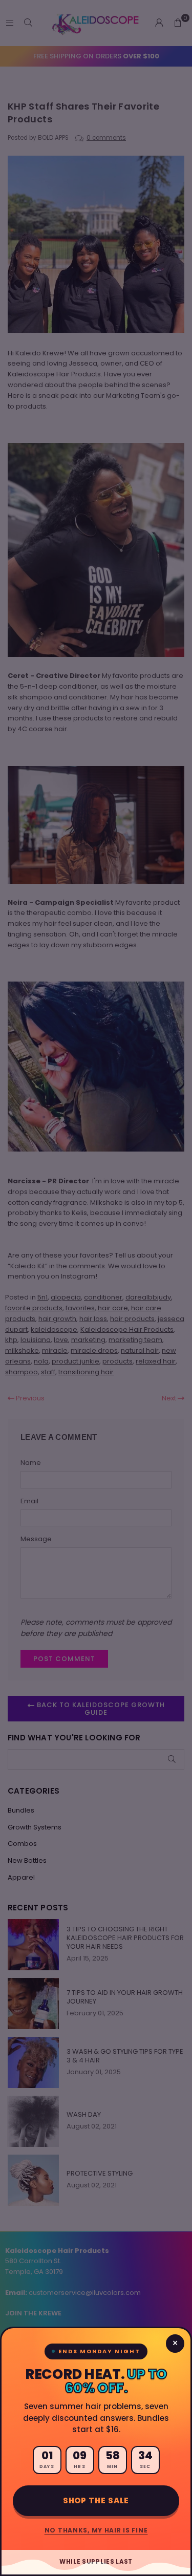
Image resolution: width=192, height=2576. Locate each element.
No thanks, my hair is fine (96, 2530)
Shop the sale (96, 2500)
